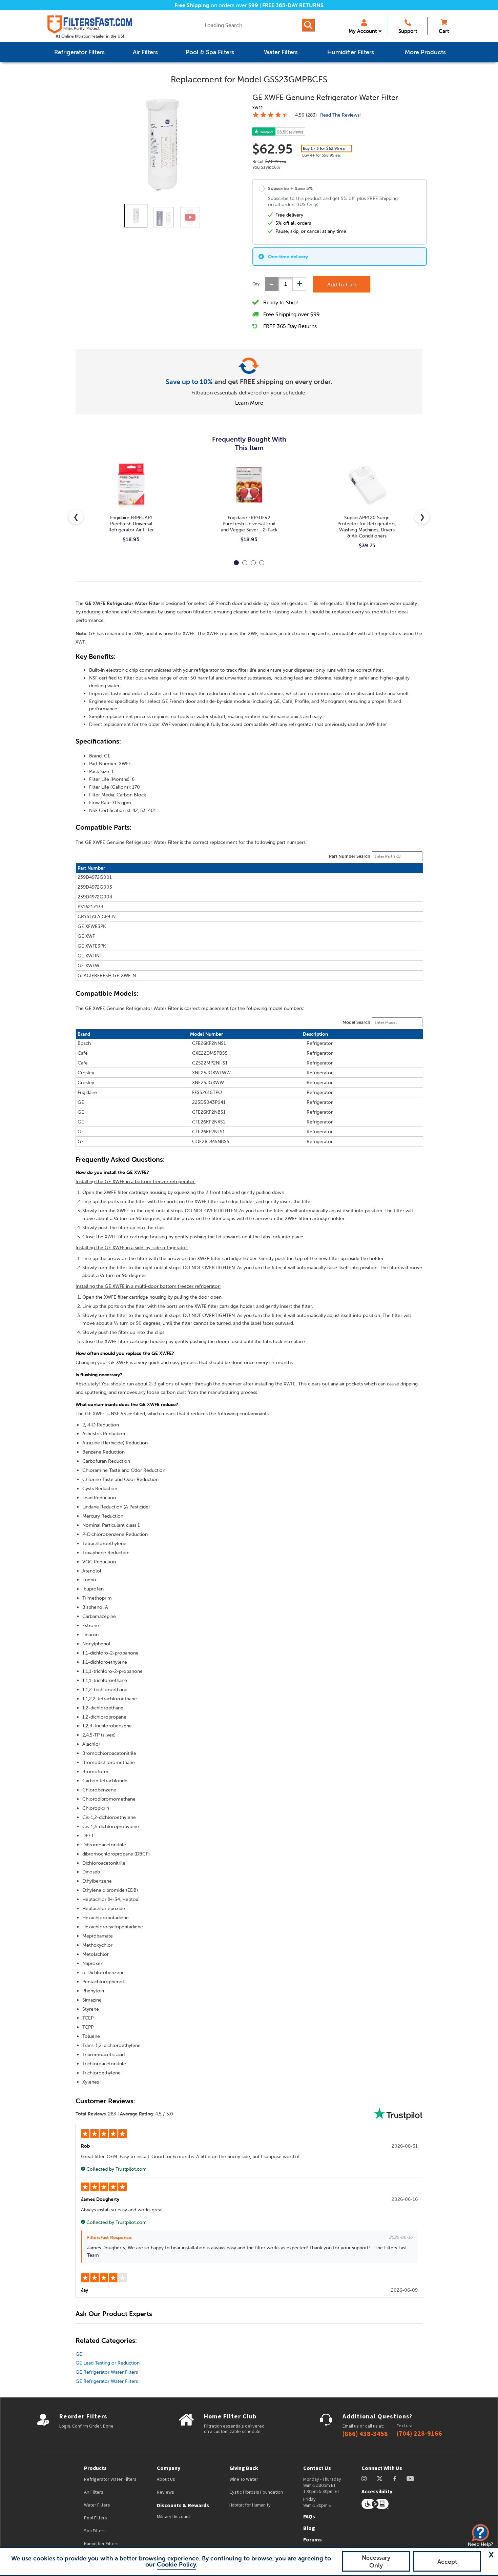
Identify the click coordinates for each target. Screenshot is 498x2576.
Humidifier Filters (101, 2543)
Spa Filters (95, 2531)
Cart (444, 31)
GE (79, 2354)
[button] (491, 2555)
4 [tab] (262, 563)
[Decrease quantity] (272, 284)
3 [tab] (253, 563)
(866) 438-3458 (365, 2434)
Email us (351, 2426)
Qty (256, 284)
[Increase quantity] (299, 284)
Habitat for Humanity (250, 2505)
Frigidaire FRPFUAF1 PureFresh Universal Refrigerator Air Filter (131, 524)
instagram (364, 2479)
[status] (286, 284)
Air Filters (94, 2492)
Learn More (249, 403)
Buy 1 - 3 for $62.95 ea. (324, 148)
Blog (309, 2528)
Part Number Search (350, 856)
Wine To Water (244, 2479)
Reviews (165, 2492)
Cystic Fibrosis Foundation (256, 2492)
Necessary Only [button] (376, 2561)
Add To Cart (342, 284)
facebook (395, 2479)
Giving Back (244, 2468)
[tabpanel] (131, 508)
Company (169, 2468)
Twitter (380, 2479)
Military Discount (173, 2516)
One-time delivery (288, 257)
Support (408, 31)
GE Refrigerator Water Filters (107, 2372)
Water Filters (97, 2505)
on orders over (216, 5)
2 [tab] (245, 563)
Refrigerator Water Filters (110, 2479)
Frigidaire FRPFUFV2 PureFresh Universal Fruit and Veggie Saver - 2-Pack (249, 524)
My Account (363, 31)
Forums (313, 2539)
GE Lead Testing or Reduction (108, 2363)
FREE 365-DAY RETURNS (293, 5)
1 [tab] (236, 563)
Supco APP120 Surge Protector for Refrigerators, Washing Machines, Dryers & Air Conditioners (367, 527)
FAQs (309, 2516)
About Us (166, 2479)
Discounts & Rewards (183, 2505)
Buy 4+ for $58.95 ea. (321, 155)
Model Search (356, 1022)
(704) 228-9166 (419, 2433)
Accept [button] (447, 2562)
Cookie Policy (176, 2564)
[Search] (308, 25)
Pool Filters (96, 2518)
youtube (410, 2479)
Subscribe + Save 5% (290, 188)
